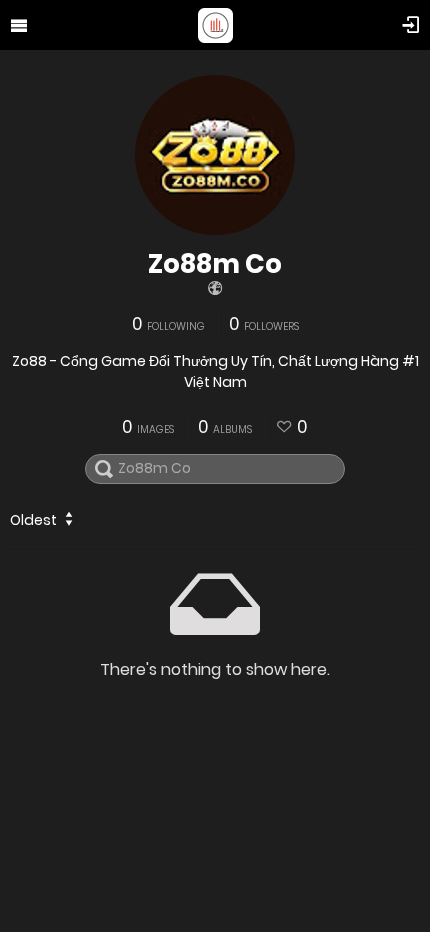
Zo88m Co (215, 264)
